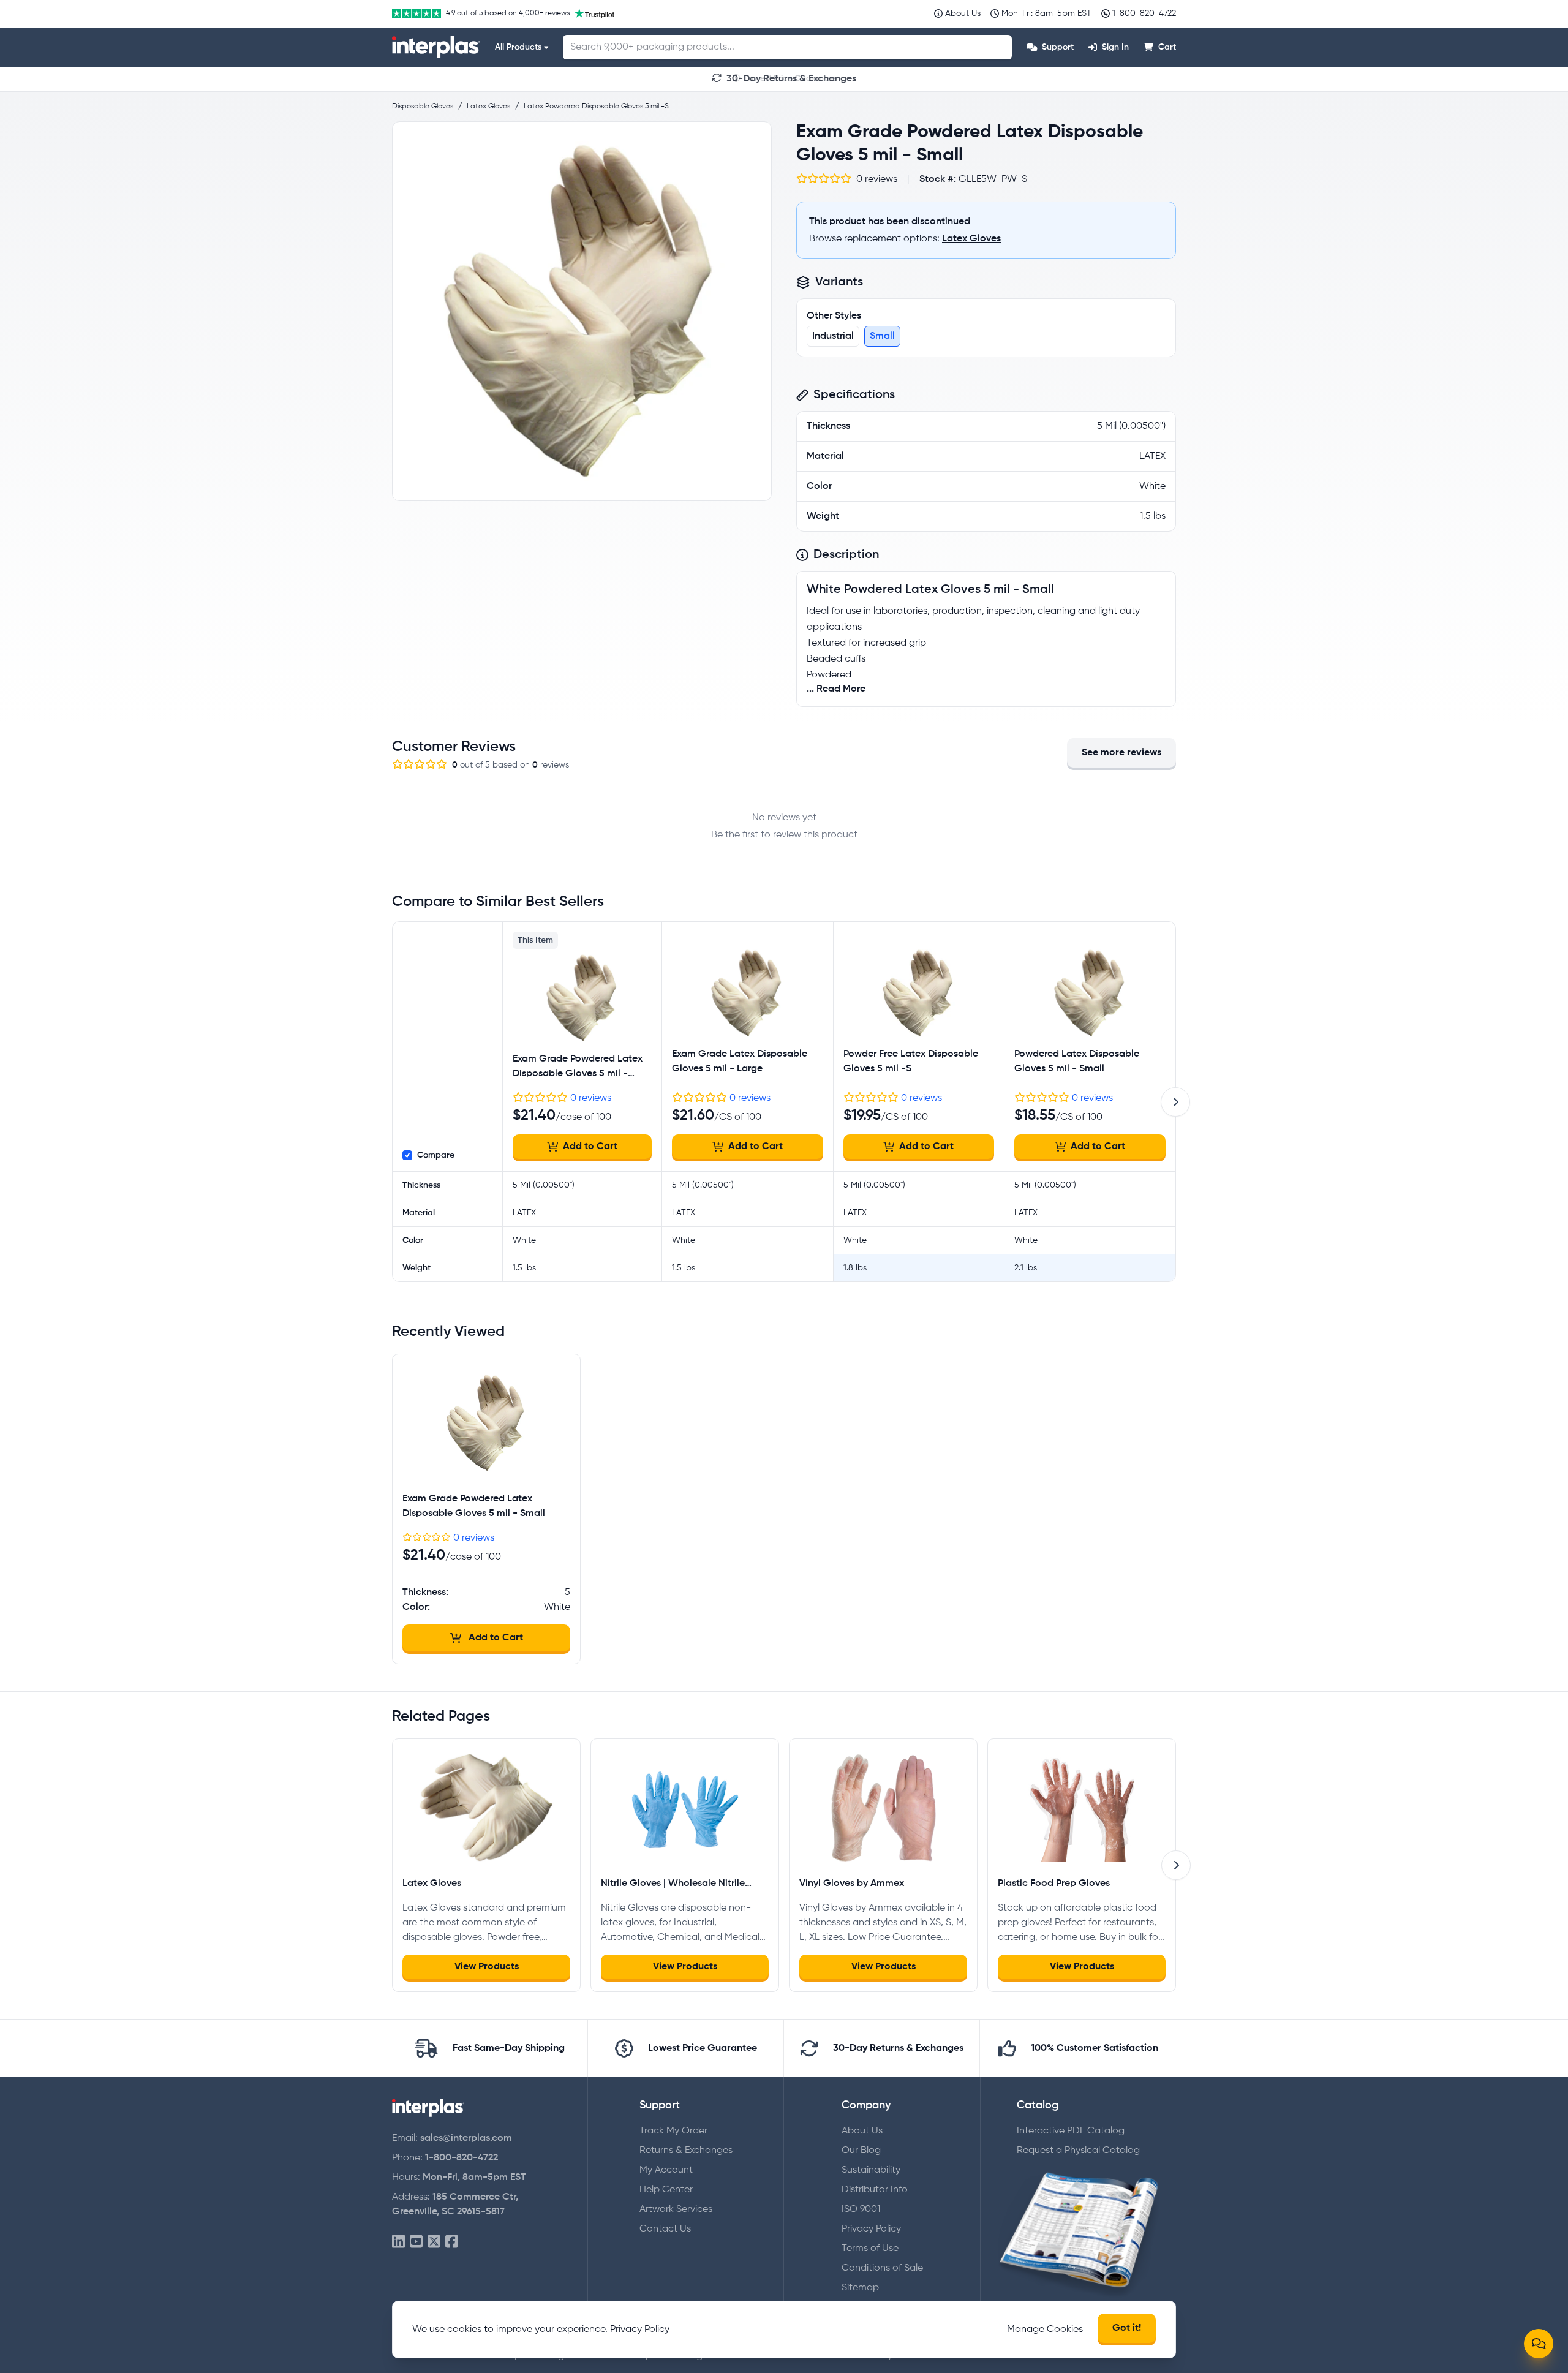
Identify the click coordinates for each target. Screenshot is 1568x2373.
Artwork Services (676, 2209)
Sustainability (871, 2170)
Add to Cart (590, 1147)
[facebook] (452, 2242)
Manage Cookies (1045, 2330)
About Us (862, 2131)
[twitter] (434, 2242)
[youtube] (416, 2242)
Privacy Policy (871, 2229)
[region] (582, 311)
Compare (436, 1155)
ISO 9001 (861, 2209)
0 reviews (591, 1098)
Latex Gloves (971, 239)
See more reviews (1121, 753)
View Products (487, 1967)
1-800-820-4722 (462, 2158)
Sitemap (860, 2288)
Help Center (666, 2190)
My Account (666, 2170)
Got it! (1127, 2328)
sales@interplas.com (466, 2138)
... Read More (836, 689)
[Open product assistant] (1539, 2344)
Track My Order (673, 2131)
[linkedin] (398, 2242)
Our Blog (861, 2151)
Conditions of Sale (882, 2268)
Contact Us (665, 2229)
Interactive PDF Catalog (1071, 2131)
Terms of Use (870, 2249)
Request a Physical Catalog (1078, 2151)
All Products (518, 47)
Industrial (833, 336)
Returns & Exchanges (686, 2151)
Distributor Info (875, 2190)
